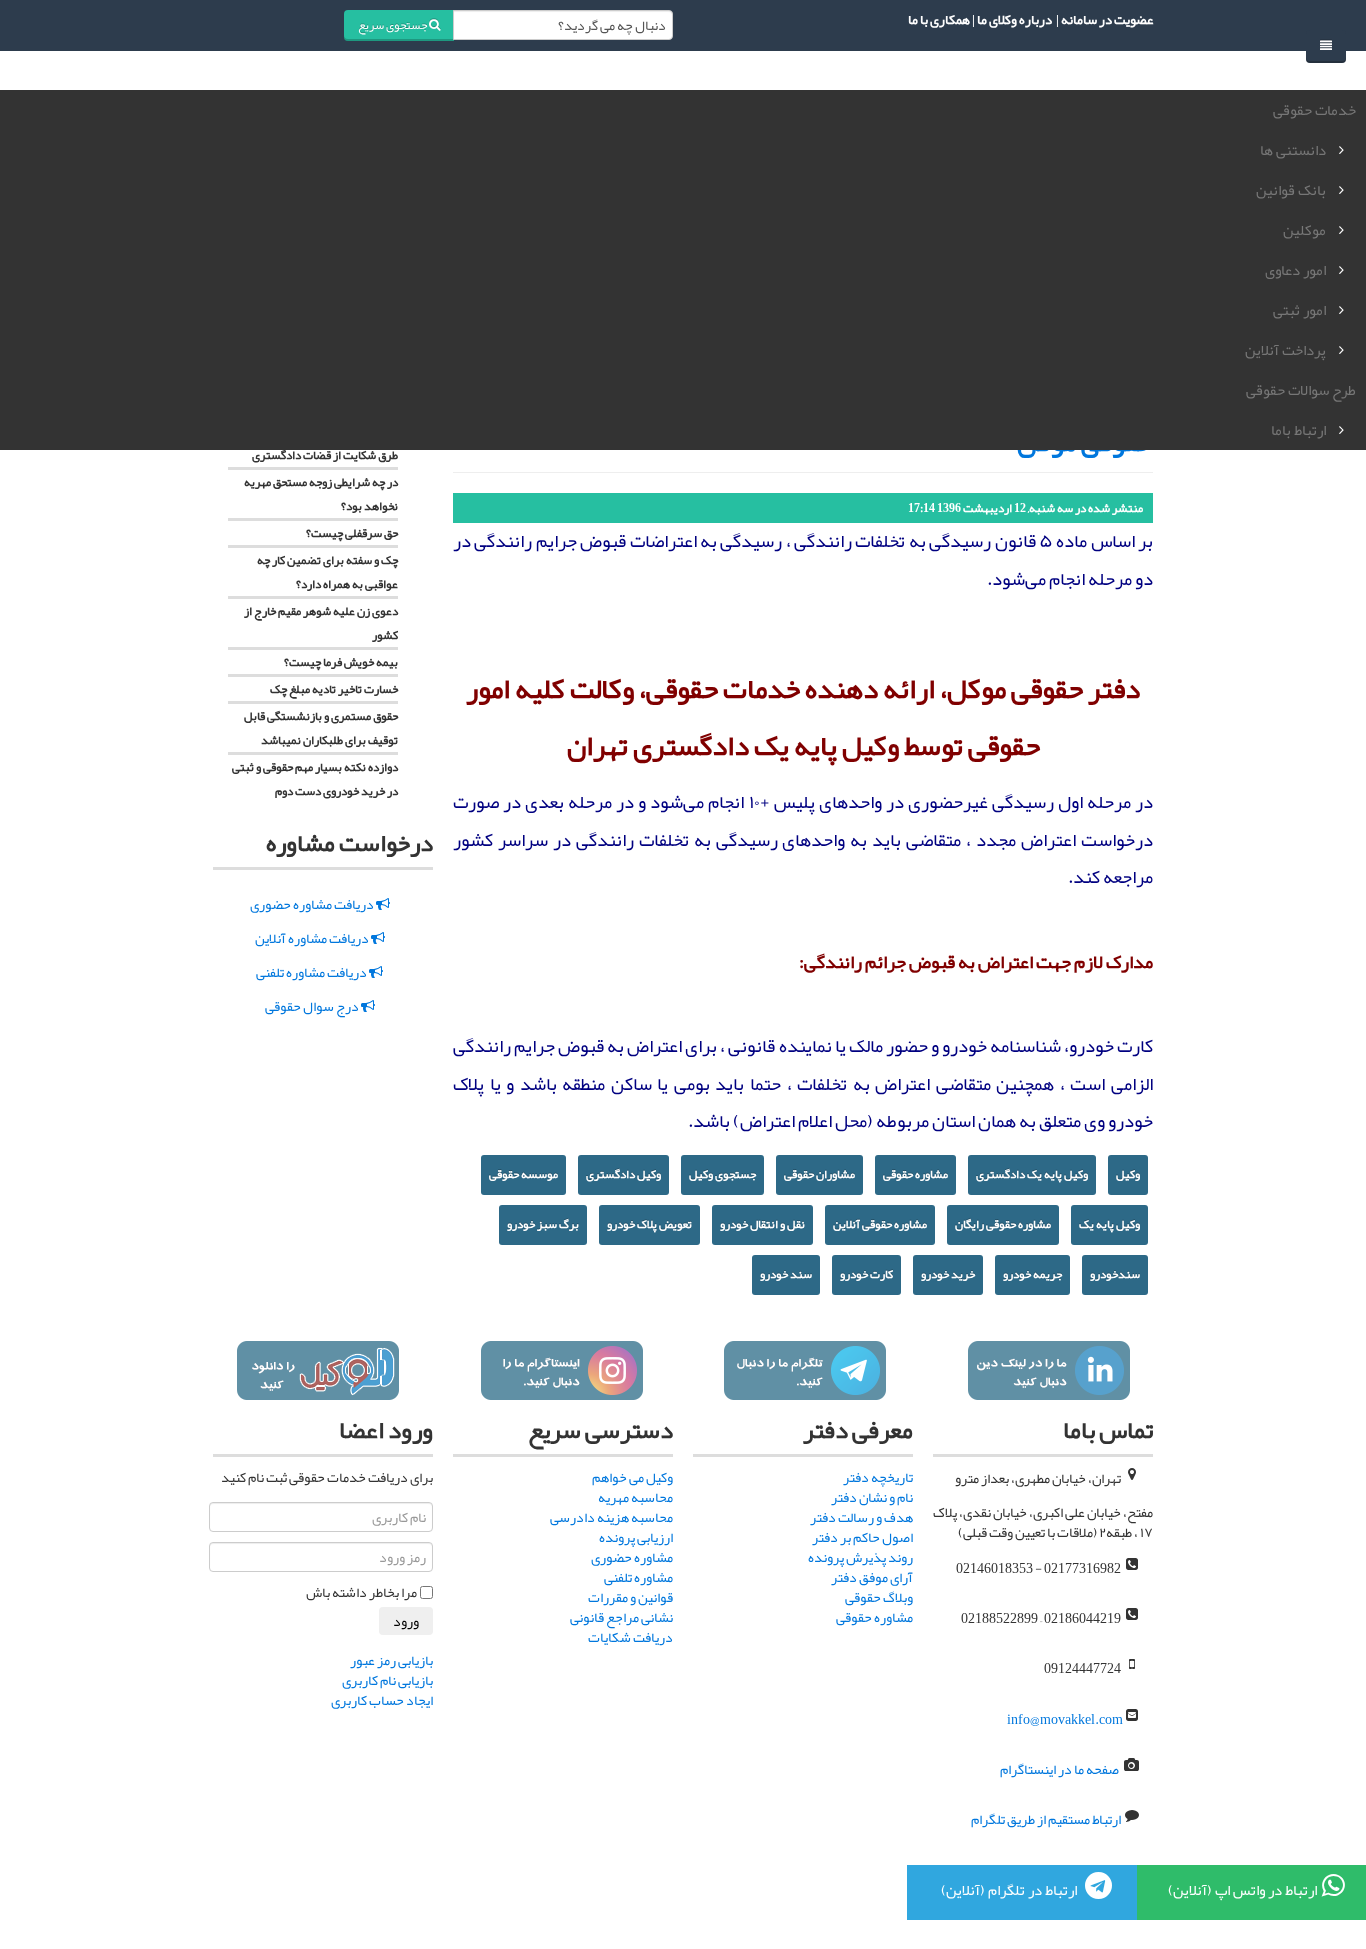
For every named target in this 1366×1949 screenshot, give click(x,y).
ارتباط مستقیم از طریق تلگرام (1045, 1820)
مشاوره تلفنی (638, 1577)
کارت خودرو (866, 1274)
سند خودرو (786, 1274)
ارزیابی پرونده (636, 1537)
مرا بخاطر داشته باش (361, 1592)
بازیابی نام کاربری (387, 1680)
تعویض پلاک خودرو (649, 1224)
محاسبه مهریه (635, 1497)
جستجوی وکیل (722, 1174)
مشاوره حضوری (632, 1557)
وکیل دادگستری (623, 1174)
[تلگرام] (804, 1370)
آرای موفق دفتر (872, 1577)
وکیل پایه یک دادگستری (1032, 1174)
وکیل (1128, 1174)
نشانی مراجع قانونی (621, 1617)
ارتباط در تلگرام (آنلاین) (1010, 1890)
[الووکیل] (317, 1370)
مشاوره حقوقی (915, 1174)
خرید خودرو (948, 1274)
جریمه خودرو (1032, 1274)
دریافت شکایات (630, 1637)
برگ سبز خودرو (543, 1224)
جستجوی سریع (393, 25)
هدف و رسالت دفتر (861, 1517)
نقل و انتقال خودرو (762, 1224)
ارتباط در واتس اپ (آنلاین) (1242, 1890)
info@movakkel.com (1065, 1719)
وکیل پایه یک (1109, 1224)
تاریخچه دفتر (878, 1477)
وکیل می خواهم (632, 1477)
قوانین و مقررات (630, 1597)
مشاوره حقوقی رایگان (1003, 1224)
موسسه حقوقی (523, 1174)
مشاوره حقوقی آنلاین (880, 1224)
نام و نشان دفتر (872, 1497)
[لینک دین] (1048, 1370)
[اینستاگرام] (561, 1370)
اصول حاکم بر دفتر (862, 1537)
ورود (406, 1621)
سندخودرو (1115, 1274)
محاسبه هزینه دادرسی (611, 1517)
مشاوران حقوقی (819, 1174)
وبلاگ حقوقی (879, 1597)
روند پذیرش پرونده (860, 1557)
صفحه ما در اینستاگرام (1059, 1769)
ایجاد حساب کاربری (382, 1700)
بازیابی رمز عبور (391, 1660)
